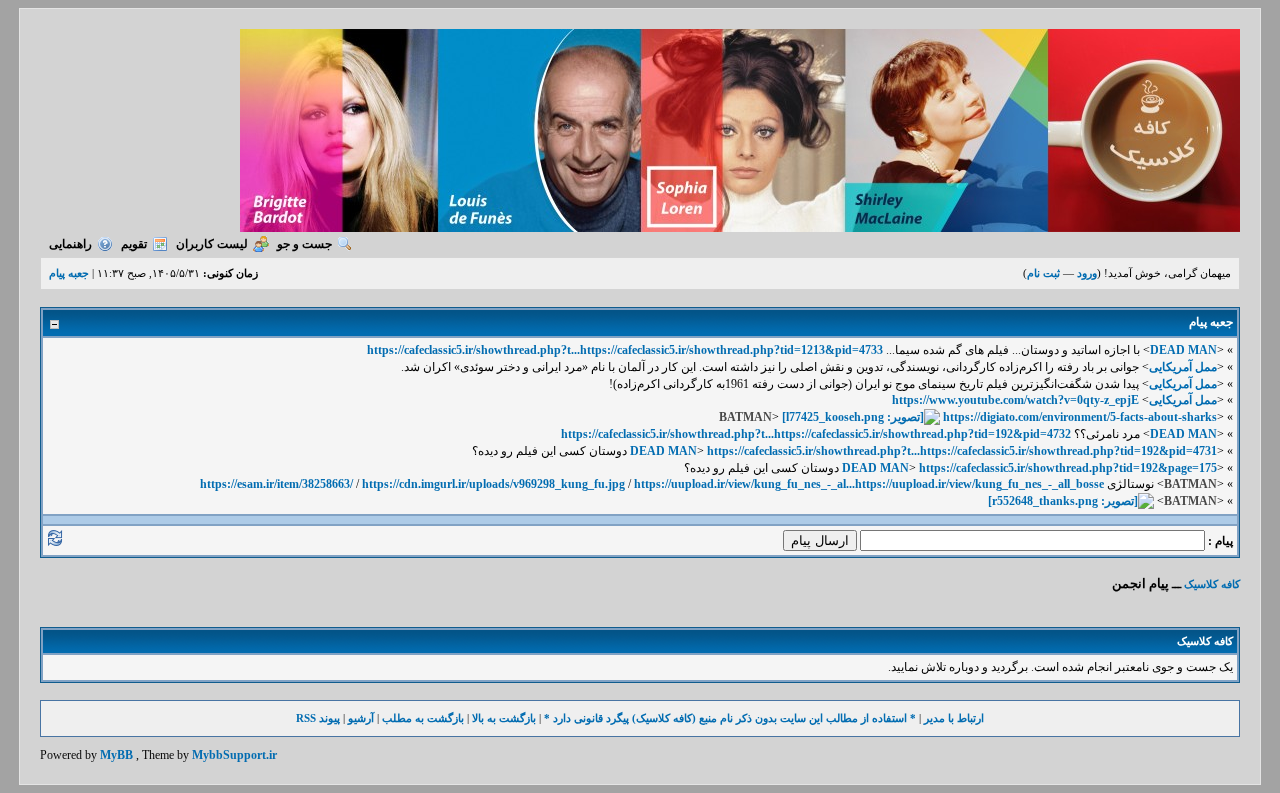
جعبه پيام (69, 273)
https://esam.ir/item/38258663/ (276, 484)
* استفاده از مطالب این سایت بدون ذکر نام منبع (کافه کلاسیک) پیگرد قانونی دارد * (730, 718)
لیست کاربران (212, 244)
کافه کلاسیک (1212, 584)
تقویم (134, 244)
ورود (1087, 273)
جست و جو (304, 244)
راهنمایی (70, 244)
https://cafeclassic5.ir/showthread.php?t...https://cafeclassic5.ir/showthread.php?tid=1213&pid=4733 (625, 350)
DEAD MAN (1183, 350)
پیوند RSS (318, 718)
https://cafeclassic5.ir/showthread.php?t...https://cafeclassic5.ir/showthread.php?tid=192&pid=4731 (962, 451)
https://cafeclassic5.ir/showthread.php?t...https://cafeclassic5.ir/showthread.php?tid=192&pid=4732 (816, 434)
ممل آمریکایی (1183, 367)
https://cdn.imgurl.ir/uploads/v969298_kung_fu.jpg (493, 484)
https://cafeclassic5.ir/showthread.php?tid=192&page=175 (1068, 468)
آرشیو (361, 718)
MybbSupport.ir (234, 755)
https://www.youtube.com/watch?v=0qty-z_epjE (1015, 400)
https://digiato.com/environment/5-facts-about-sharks (1080, 417)
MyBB (116, 755)
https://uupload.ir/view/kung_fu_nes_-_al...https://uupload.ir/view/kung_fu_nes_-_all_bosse (869, 484)
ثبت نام (1043, 273)
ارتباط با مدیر (954, 718)
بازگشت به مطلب (423, 718)
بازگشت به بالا (504, 718)
